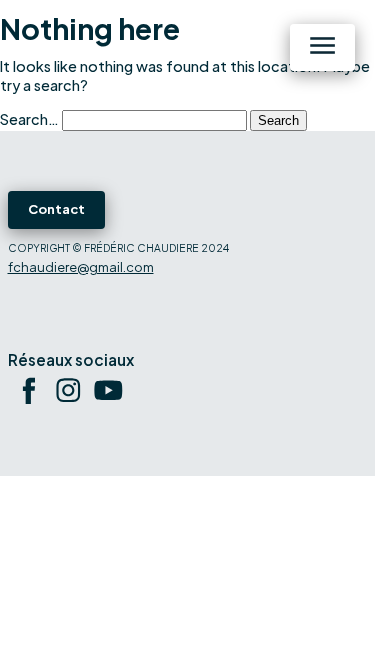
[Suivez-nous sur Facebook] (28, 393)
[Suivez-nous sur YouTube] (108, 393)
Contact (56, 209)
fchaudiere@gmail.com (81, 267)
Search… (29, 119)
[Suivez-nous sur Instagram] (68, 393)
